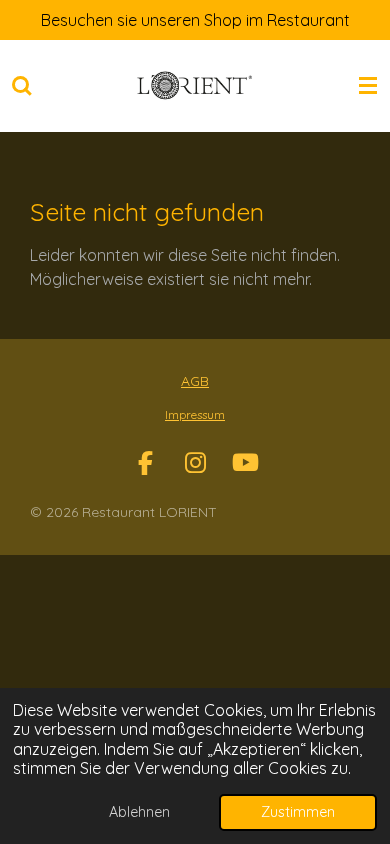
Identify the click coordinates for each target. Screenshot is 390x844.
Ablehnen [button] (139, 812)
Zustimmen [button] (298, 812)
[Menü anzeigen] (368, 86)
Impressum (195, 414)
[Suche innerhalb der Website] (22, 86)
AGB (195, 381)
